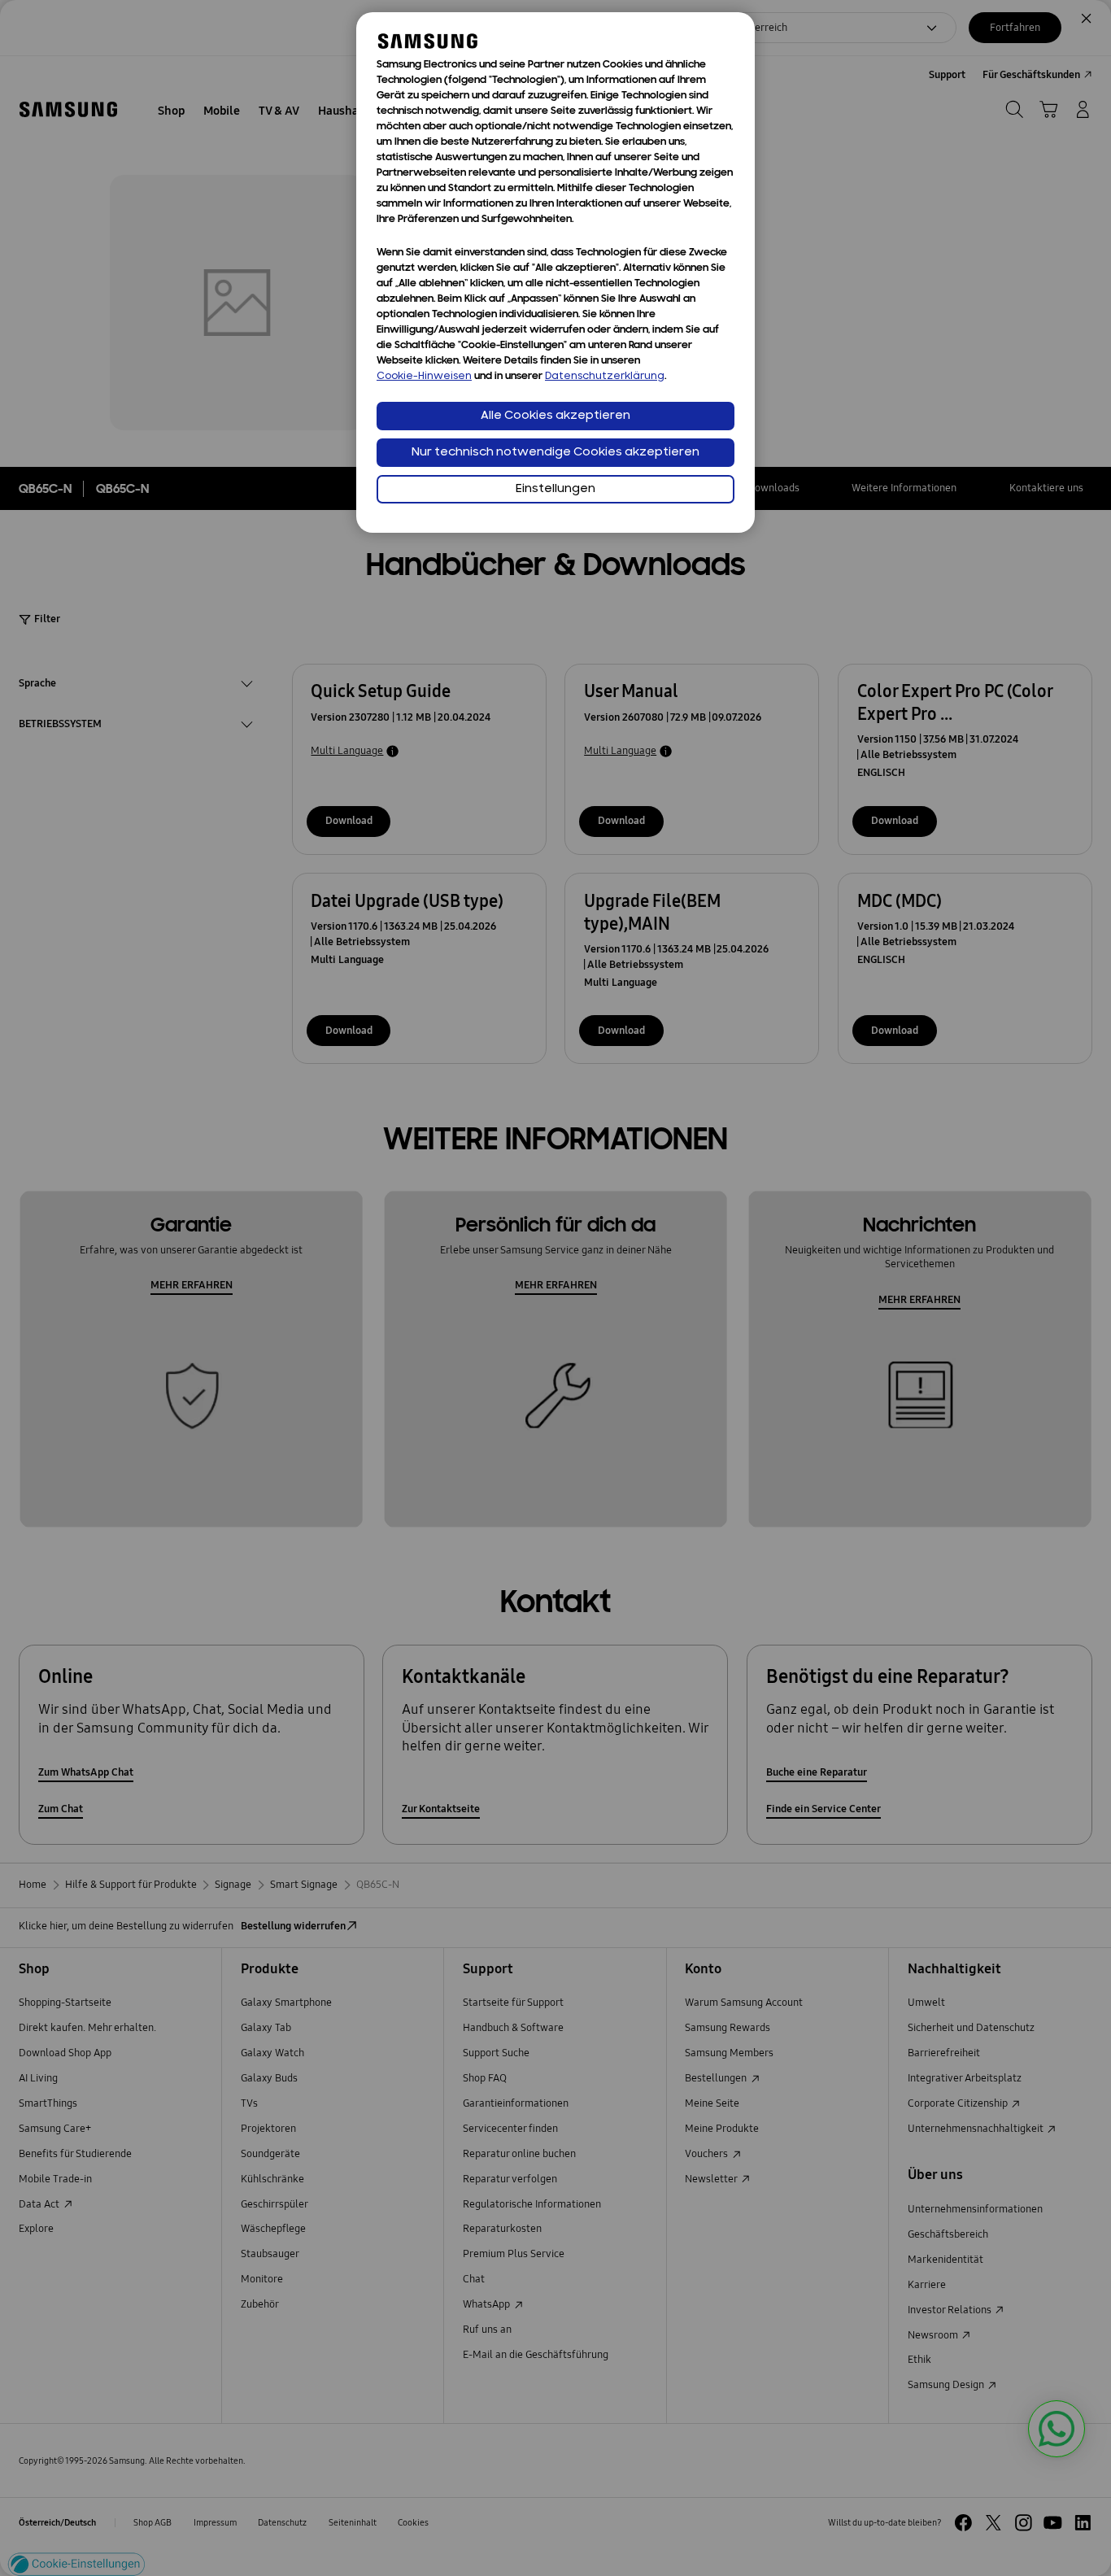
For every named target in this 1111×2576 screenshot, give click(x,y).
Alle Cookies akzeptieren (555, 416)
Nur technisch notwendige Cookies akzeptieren (555, 453)
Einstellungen (555, 489)
